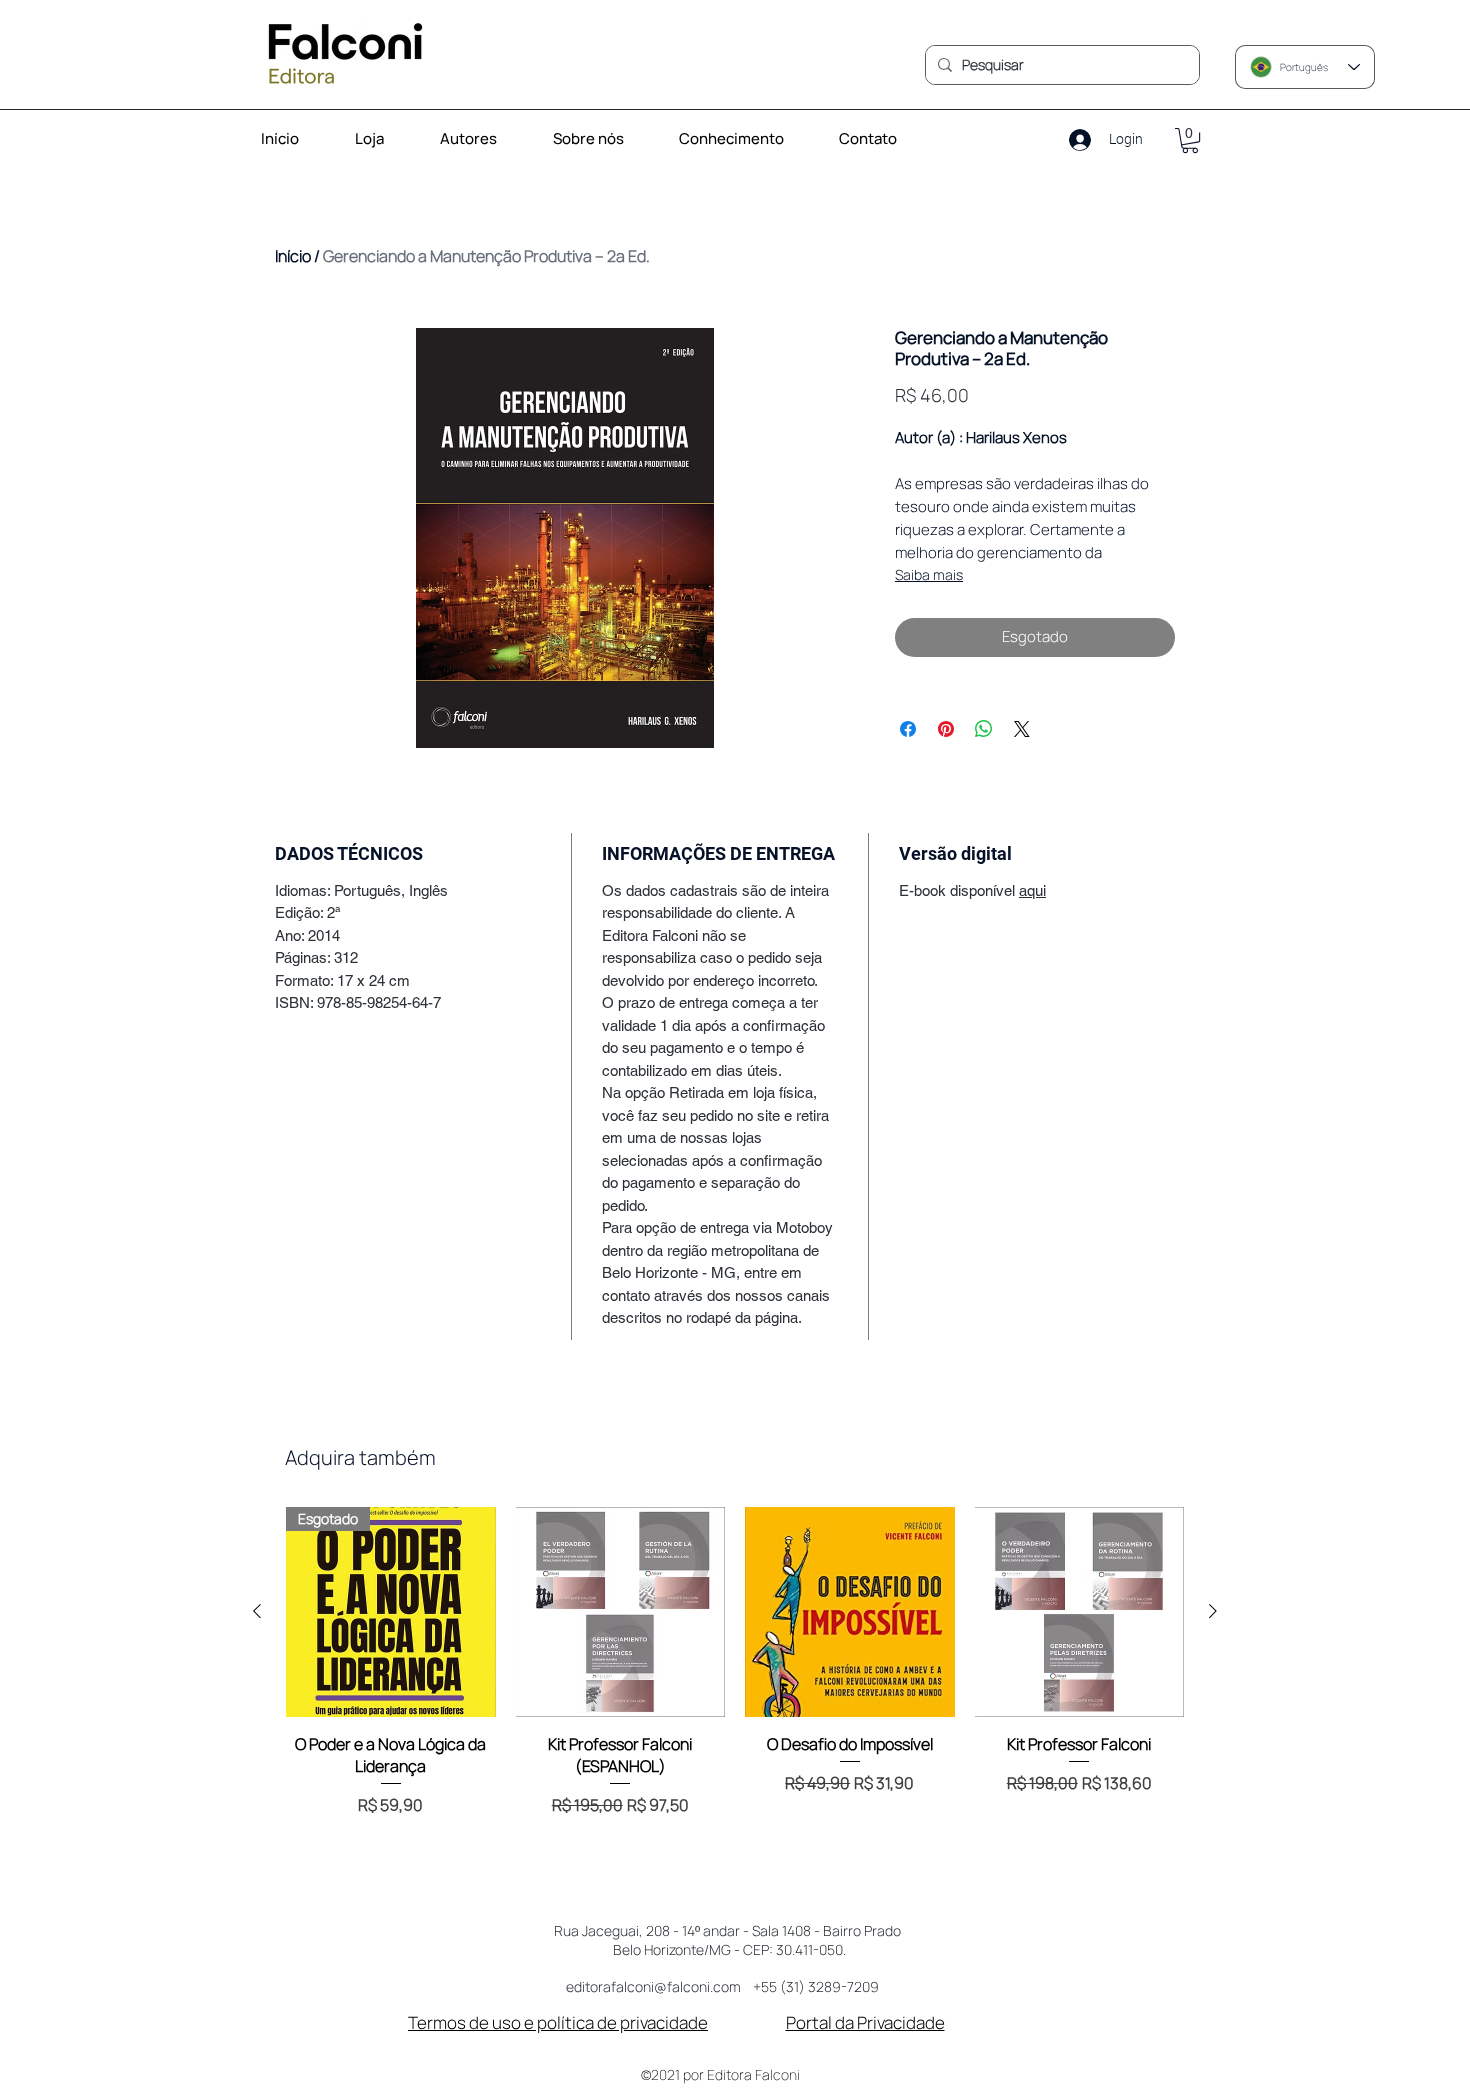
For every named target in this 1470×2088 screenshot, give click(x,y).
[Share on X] (1022, 729)
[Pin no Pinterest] (946, 729)
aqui (1032, 890)
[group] (735, 1688)
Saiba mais (929, 574)
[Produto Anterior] (257, 1611)
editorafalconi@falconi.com (653, 1986)
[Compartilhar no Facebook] (908, 729)
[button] (743, 139)
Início (293, 256)
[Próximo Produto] (1213, 1611)
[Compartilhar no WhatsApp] (984, 729)
